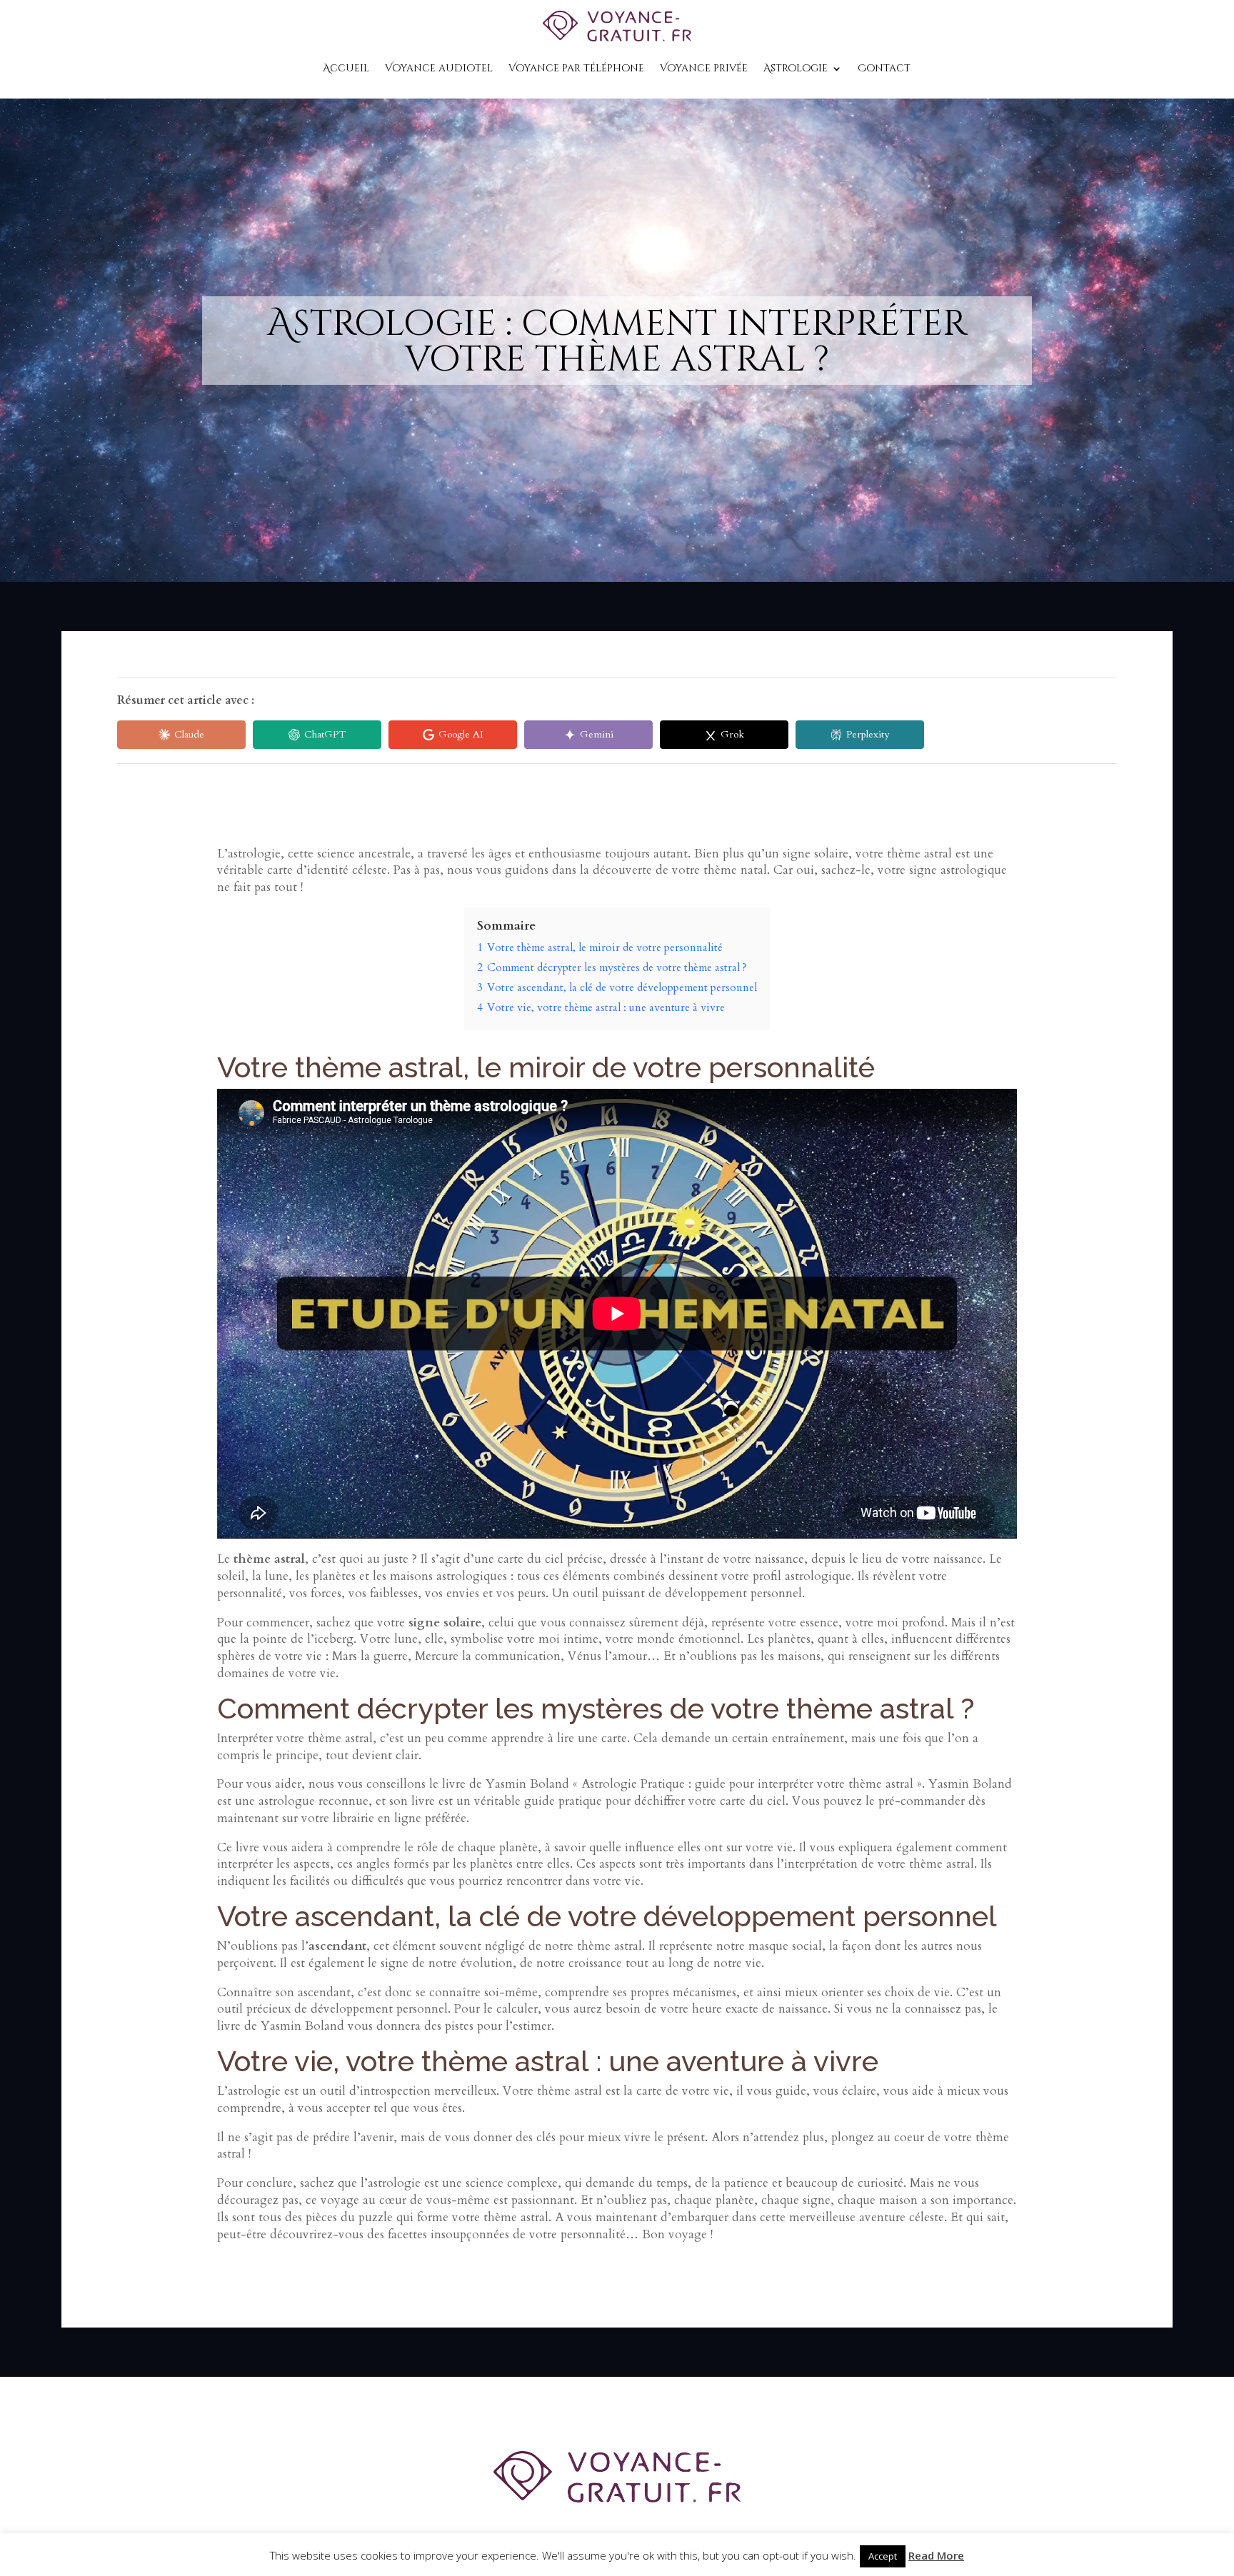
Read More (936, 2555)
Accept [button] (883, 2556)
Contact (884, 68)
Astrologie (796, 68)
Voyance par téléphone (576, 68)
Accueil (346, 68)
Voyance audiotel (439, 68)
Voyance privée (704, 68)
